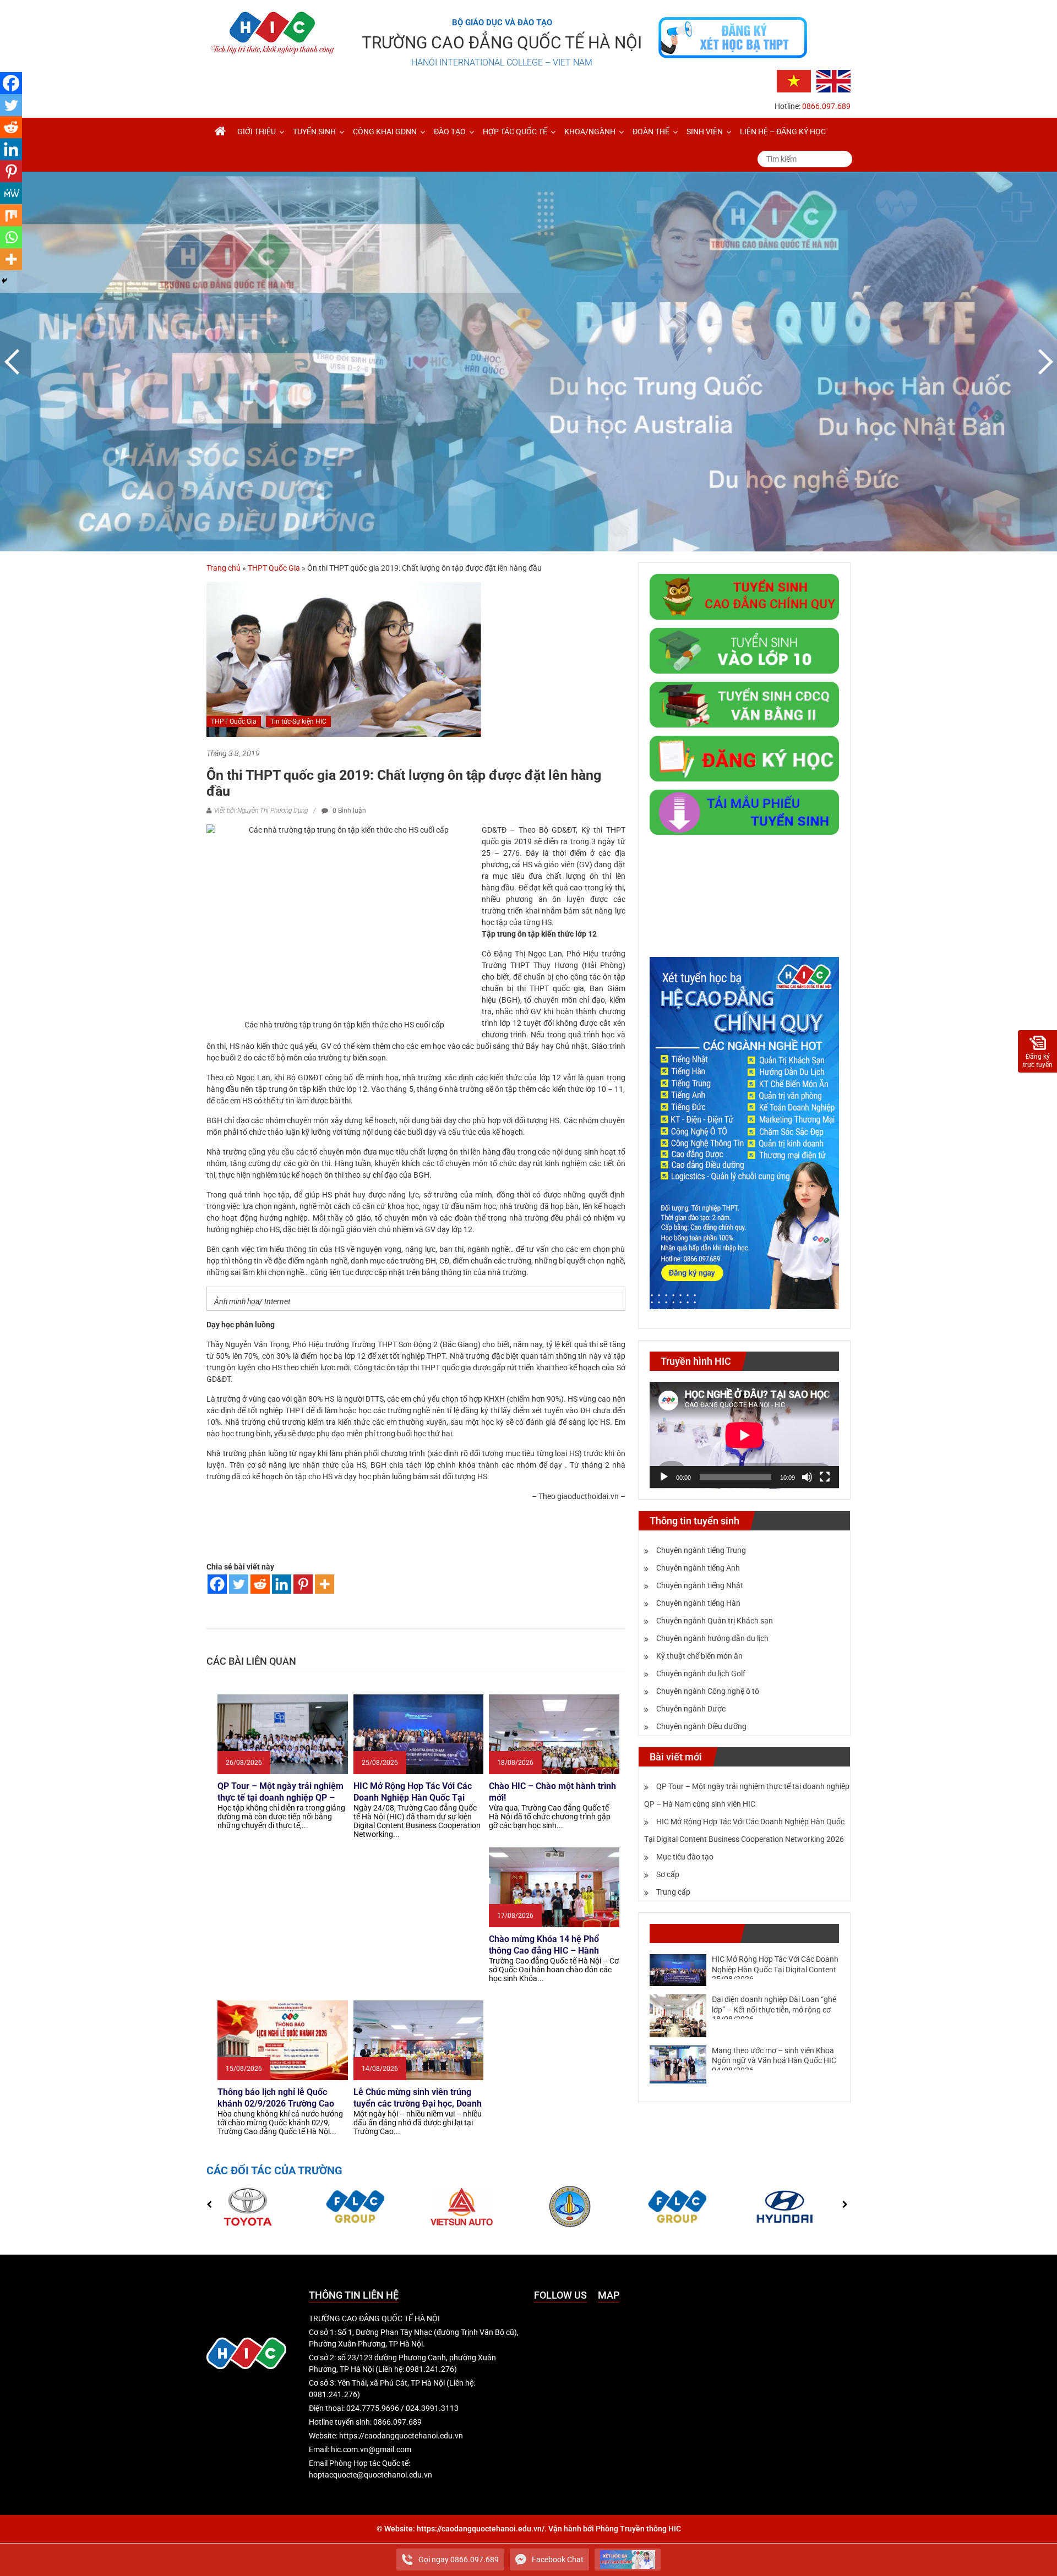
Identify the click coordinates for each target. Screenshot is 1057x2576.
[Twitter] (239, 1584)
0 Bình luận (348, 811)
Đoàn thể (651, 132)
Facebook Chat (558, 2559)
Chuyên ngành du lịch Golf (701, 1673)
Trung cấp (673, 1892)
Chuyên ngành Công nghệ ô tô (708, 1691)
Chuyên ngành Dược (691, 1709)
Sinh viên (705, 132)
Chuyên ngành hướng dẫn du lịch (712, 1638)
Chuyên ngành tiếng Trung (701, 1550)
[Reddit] (260, 1584)
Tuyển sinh (314, 132)
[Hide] (4, 281)
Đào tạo (450, 132)
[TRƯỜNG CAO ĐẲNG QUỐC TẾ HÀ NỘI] (220, 132)
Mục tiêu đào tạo (685, 1857)
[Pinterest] (303, 1584)
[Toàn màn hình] (825, 1477)
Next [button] (1043, 362)
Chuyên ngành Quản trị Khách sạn (715, 1621)
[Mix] (11, 215)
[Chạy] (664, 1477)
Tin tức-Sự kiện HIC (298, 721)
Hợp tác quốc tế (515, 132)
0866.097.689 (826, 106)
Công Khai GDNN (385, 132)
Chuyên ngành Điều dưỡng (701, 1726)
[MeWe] (11, 193)
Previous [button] (14, 362)
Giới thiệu (257, 132)
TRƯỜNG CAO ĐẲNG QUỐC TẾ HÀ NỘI (502, 43)
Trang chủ (224, 568)
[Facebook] (217, 1584)
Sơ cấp (668, 1874)
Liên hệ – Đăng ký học (783, 132)
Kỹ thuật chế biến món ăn (699, 1656)
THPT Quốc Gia (274, 568)
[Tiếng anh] (833, 80)
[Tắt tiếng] (807, 1477)
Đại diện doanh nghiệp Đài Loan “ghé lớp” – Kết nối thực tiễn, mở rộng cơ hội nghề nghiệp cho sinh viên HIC (774, 2009)
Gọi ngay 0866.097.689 (459, 2559)
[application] (744, 1435)
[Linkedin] (282, 1584)
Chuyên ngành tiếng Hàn (698, 1603)
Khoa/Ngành (590, 132)
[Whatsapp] (11, 237)
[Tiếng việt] (794, 80)
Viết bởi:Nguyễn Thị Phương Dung (261, 811)
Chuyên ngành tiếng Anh (698, 1568)
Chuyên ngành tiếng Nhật (700, 1585)
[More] (325, 1584)
